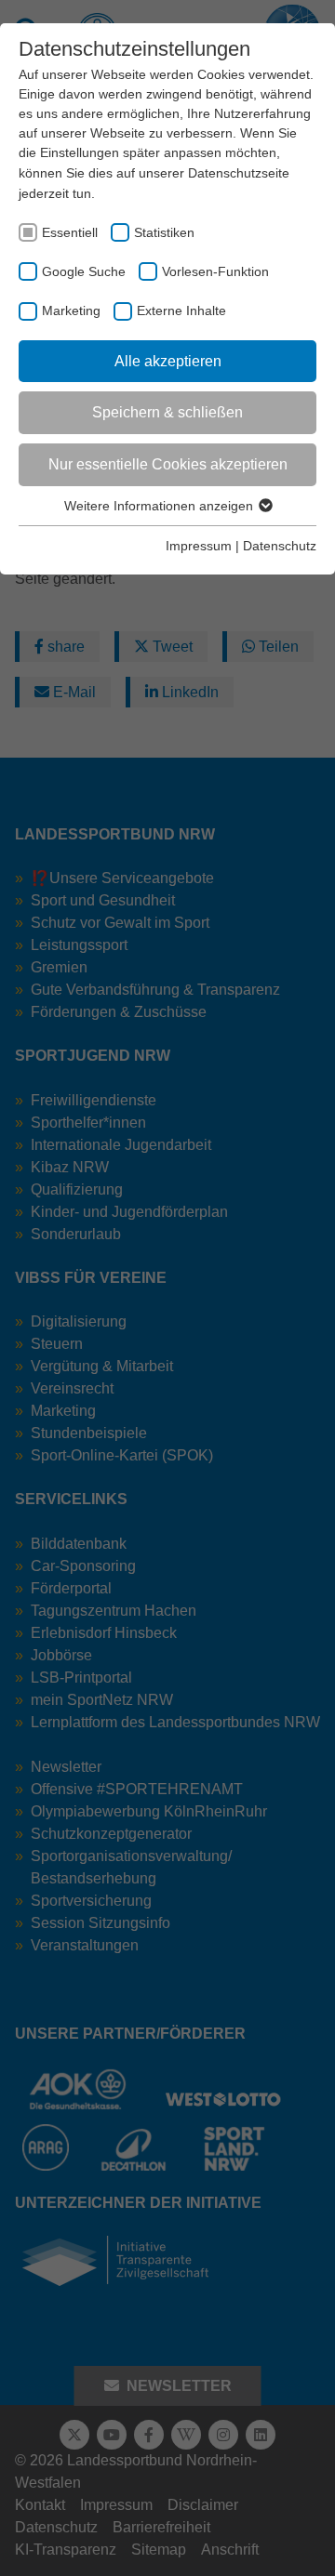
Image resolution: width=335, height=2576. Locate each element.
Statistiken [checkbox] (164, 232)
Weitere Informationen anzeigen (161, 506)
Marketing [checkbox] (71, 310)
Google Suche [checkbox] (84, 271)
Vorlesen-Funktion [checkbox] (215, 271)
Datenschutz (280, 546)
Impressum (199, 546)
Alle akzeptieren (168, 361)
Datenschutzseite (239, 173)
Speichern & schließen (167, 412)
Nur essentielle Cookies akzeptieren (168, 464)
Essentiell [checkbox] (70, 232)
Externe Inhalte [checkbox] (181, 310)
